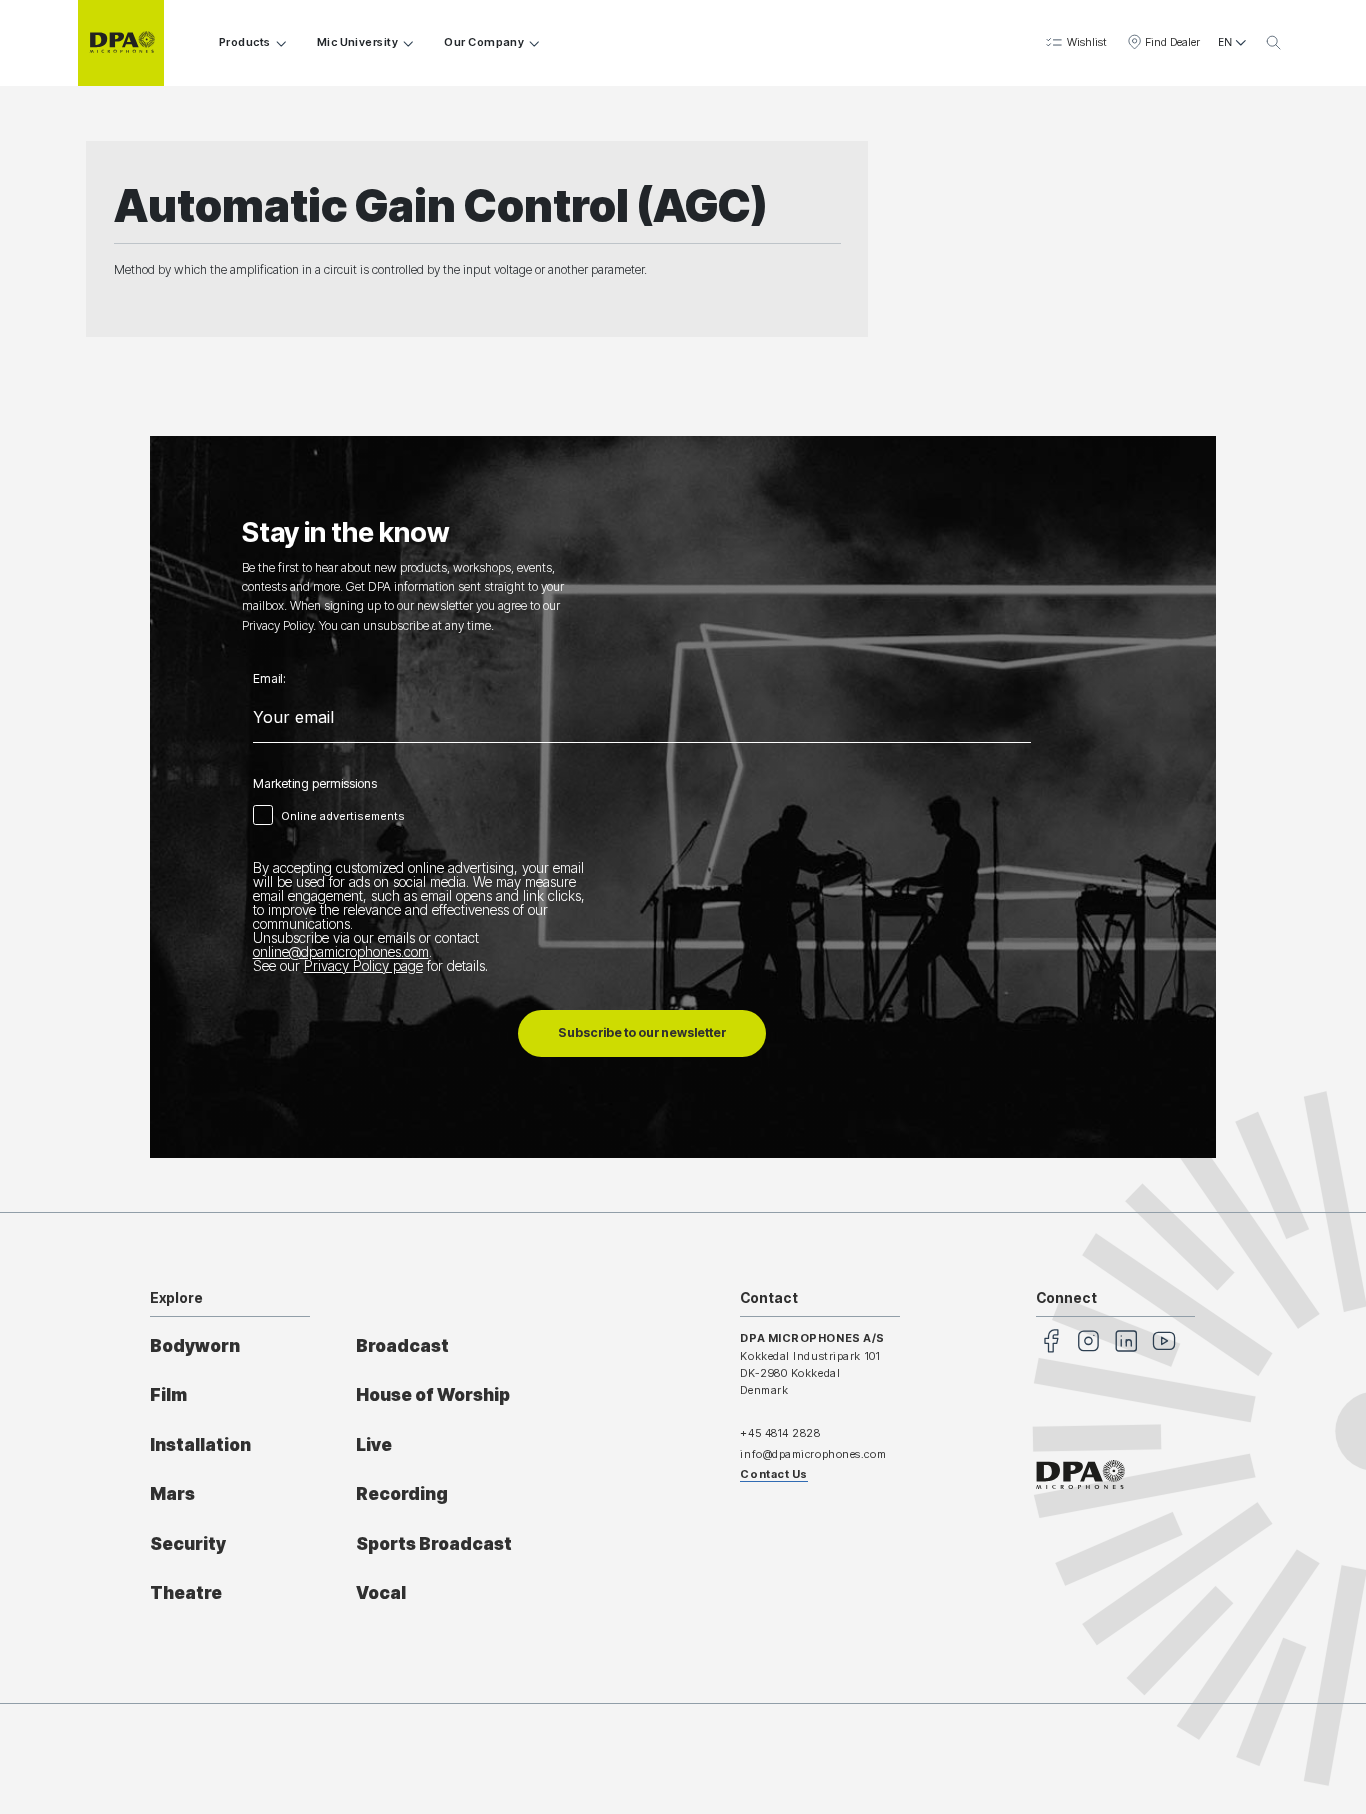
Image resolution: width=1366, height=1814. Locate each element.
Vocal (381, 1592)
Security (188, 1543)
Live (374, 1444)
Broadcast (402, 1345)
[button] (1075, 42)
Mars (172, 1493)
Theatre (186, 1592)
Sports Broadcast (434, 1543)
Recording (402, 1493)
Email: (269, 679)
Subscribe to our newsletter (642, 1032)
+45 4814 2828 (780, 1433)
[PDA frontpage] (121, 43)
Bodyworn (195, 1345)
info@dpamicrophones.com (813, 1454)
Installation (200, 1444)
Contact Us (774, 1474)
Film (168, 1394)
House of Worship (433, 1394)
